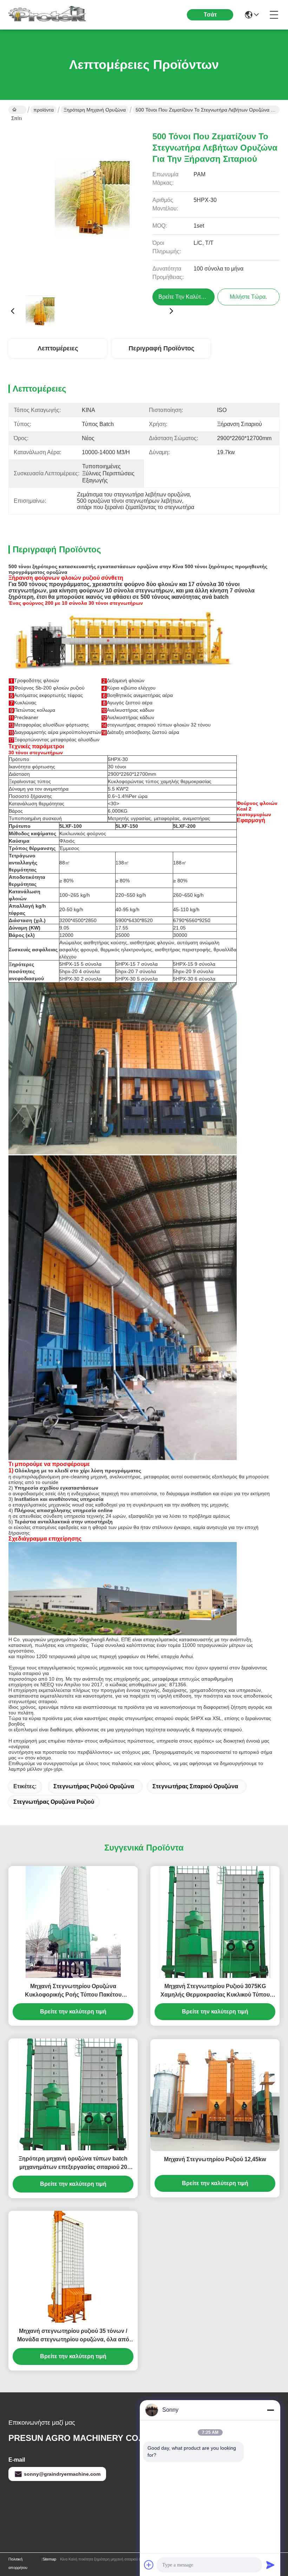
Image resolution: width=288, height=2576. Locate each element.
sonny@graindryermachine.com (62, 2474)
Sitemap (49, 2559)
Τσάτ (210, 15)
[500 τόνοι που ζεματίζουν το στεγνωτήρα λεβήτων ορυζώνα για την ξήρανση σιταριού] (92, 206)
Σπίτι (17, 110)
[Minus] (270, 2410)
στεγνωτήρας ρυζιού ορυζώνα (94, 1786)
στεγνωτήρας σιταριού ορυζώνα (195, 1786)
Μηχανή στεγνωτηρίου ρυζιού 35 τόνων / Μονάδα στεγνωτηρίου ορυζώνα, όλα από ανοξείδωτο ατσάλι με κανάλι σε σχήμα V (73, 2336)
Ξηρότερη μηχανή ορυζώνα (95, 110)
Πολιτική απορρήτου (18, 2563)
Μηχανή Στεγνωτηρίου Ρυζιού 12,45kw (215, 2159)
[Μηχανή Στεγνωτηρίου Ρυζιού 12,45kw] (215, 2095)
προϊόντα (44, 110)
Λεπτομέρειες (58, 348)
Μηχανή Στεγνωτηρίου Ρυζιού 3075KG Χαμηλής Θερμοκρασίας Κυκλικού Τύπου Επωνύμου (215, 1991)
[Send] (270, 2565)
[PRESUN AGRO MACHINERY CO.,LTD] (47, 15)
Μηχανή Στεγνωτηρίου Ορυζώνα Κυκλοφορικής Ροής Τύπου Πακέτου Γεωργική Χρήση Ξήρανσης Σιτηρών (73, 1991)
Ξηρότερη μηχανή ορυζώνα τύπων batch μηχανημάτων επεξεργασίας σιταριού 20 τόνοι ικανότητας (73, 2163)
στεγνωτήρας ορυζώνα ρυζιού (54, 1802)
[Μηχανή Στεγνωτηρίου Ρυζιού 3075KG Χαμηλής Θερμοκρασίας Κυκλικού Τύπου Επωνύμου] (215, 1922)
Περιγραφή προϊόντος (161, 348)
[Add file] (149, 2565)
